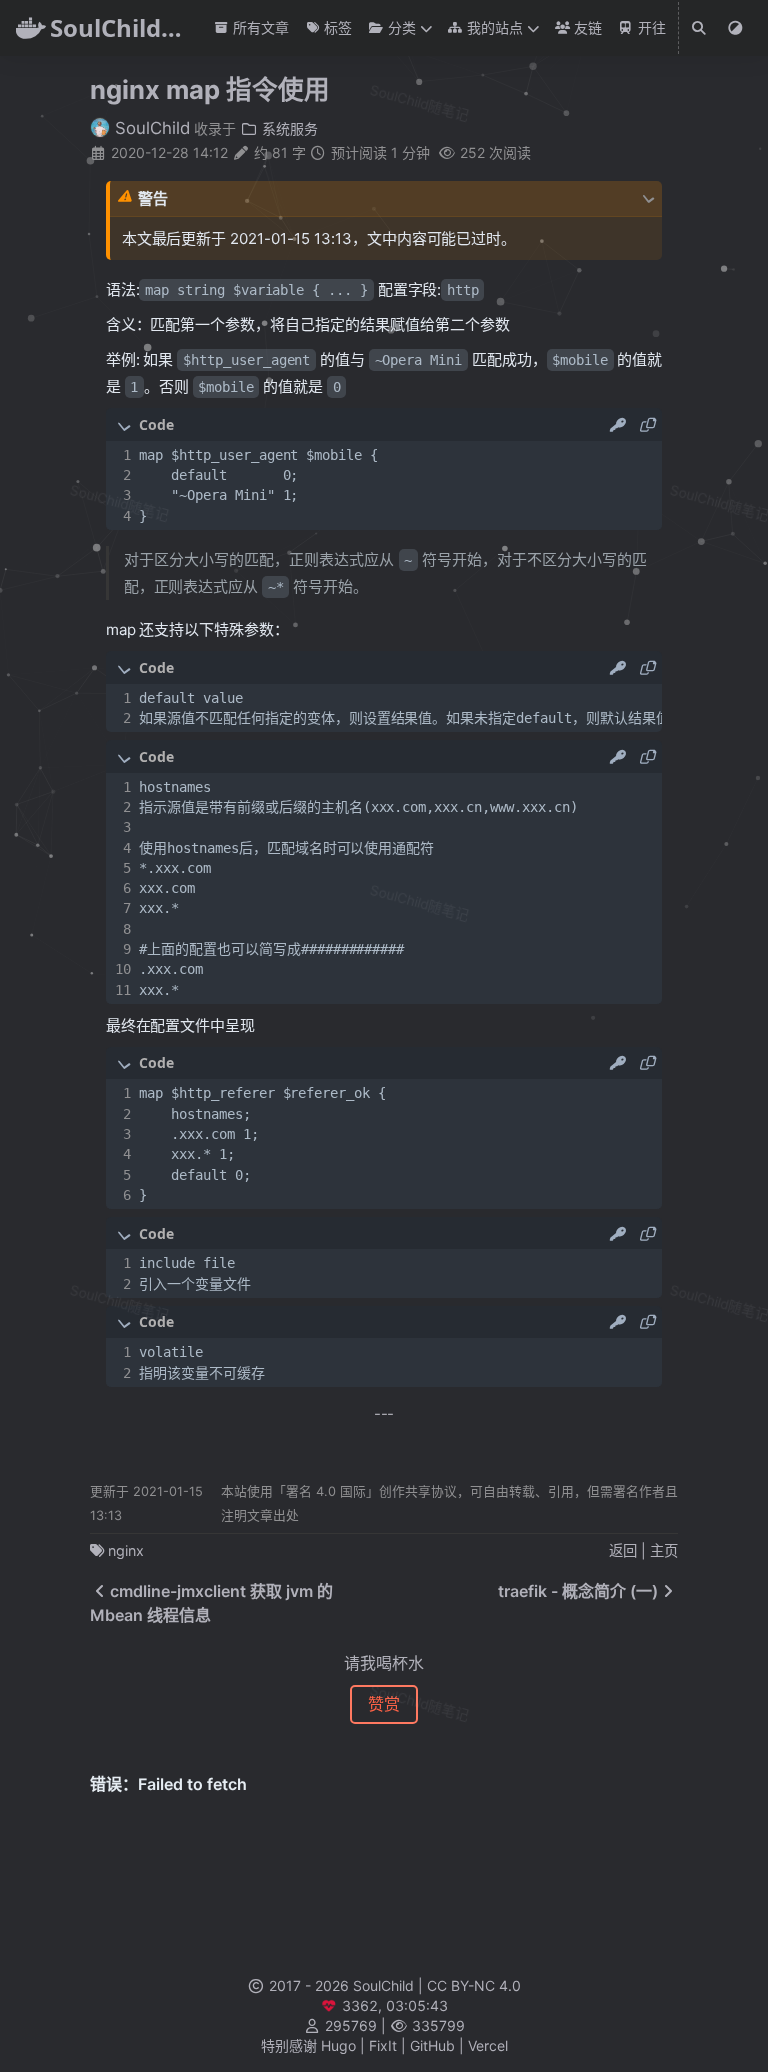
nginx (126, 1550)
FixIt (383, 2045)
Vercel (488, 2045)
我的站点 (493, 27)
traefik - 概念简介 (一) (578, 1591)
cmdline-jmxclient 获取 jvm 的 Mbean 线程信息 (211, 1603)
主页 (664, 1550)
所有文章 (259, 27)
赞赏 (384, 1704)
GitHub (432, 2045)
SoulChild (150, 128)
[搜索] (700, 28)
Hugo (338, 2045)
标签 (336, 27)
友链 (586, 27)
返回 (623, 1550)
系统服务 (288, 128)
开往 (649, 27)
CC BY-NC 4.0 (474, 1985)
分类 (399, 27)
